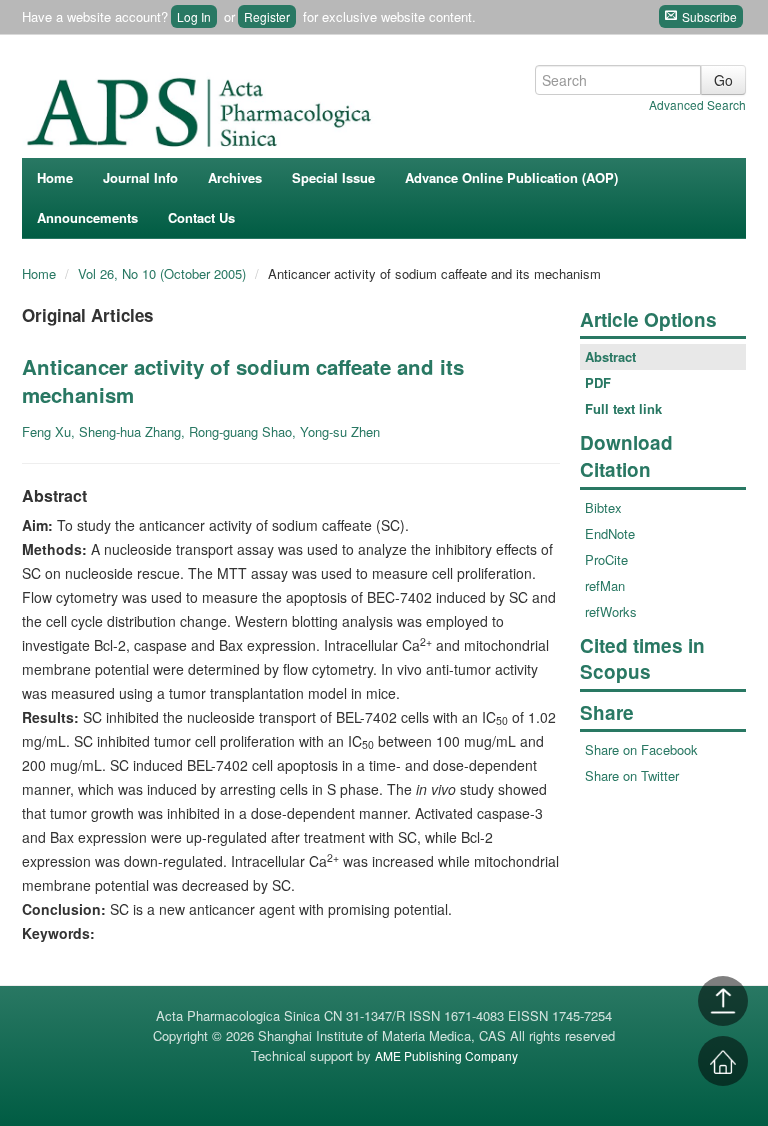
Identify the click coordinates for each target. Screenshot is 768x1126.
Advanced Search (697, 104)
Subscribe (708, 16)
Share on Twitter (632, 775)
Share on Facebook (641, 749)
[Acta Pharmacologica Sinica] (202, 107)
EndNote (610, 533)
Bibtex (603, 507)
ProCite (606, 559)
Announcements (87, 217)
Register (267, 16)
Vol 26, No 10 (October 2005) (164, 273)
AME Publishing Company (446, 1055)
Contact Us (201, 217)
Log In (194, 16)
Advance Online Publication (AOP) (511, 177)
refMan (605, 585)
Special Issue (333, 177)
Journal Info (140, 177)
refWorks (611, 611)
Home (55, 177)
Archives (235, 177)
